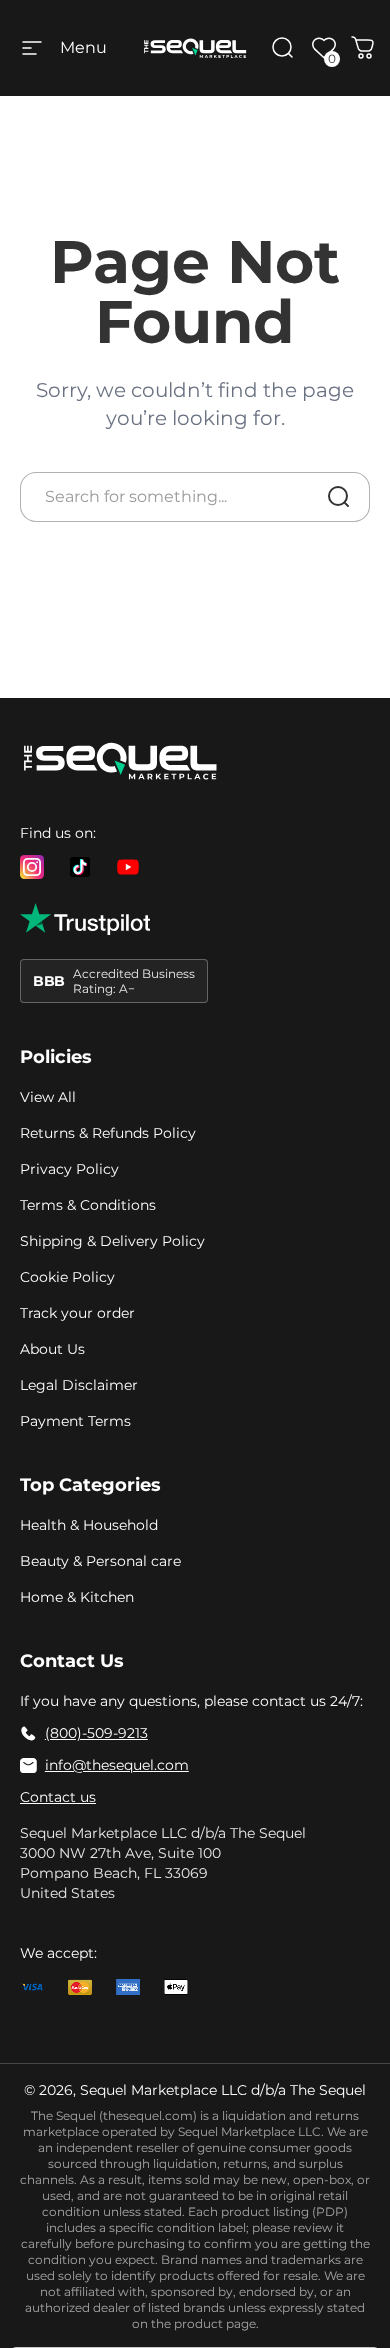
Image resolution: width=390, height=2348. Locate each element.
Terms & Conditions (88, 1205)
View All (48, 1097)
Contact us (58, 1797)
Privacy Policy (69, 1169)
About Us (52, 1349)
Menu (83, 47)
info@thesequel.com (117, 1765)
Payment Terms (75, 1421)
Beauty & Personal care (100, 1561)
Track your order (77, 1313)
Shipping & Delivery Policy (112, 1241)
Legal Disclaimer (79, 1385)
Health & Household (89, 1525)
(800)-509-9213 (96, 1733)
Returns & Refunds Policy (108, 1133)
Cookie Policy (67, 1277)
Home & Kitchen (77, 1597)
